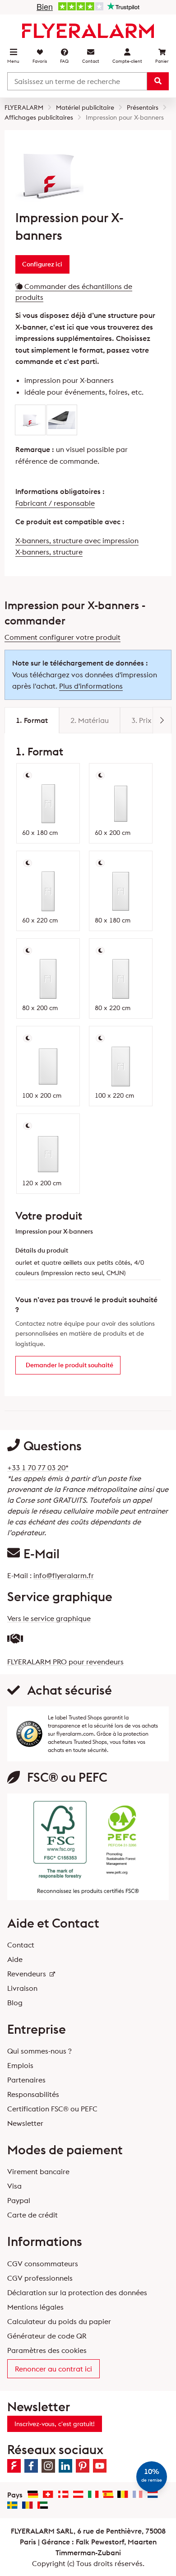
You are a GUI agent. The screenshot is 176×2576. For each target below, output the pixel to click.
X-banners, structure (49, 552)
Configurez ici (42, 264)
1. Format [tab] (32, 720)
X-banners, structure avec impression (77, 540)
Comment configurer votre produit (63, 637)
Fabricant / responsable (55, 503)
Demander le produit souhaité (69, 1365)
